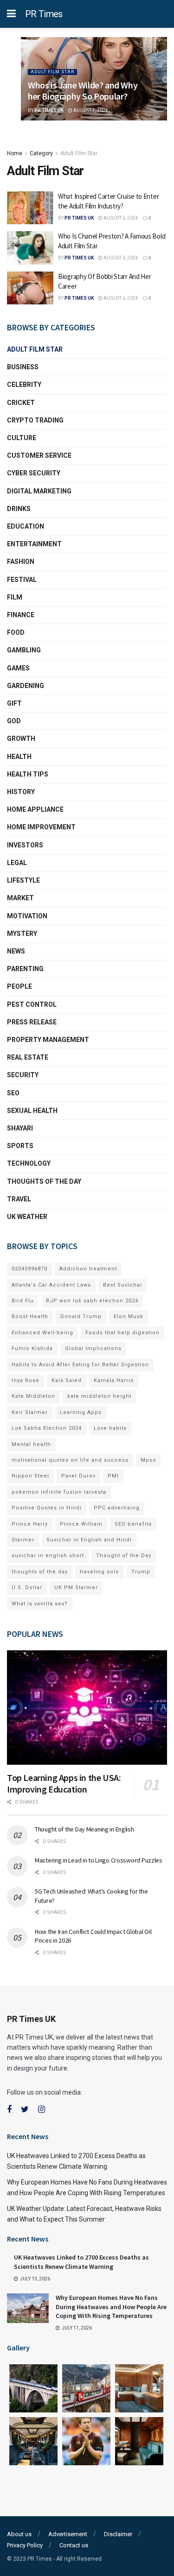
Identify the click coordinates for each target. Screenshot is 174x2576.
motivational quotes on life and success (70, 1460)
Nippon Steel (30, 1476)
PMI (113, 1476)
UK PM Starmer (76, 1588)
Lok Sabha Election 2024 (47, 1428)
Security (23, 1075)
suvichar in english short (48, 1556)
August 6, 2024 (120, 218)
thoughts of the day (44, 1181)
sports (20, 1146)
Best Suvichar (123, 1285)
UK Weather (27, 1217)
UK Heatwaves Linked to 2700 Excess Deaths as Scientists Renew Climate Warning (81, 2262)
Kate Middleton (33, 1396)
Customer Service (39, 455)
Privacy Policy (25, 2545)
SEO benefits (133, 1524)
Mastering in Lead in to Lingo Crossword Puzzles (99, 1860)
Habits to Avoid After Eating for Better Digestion (80, 1365)
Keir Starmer (30, 1412)
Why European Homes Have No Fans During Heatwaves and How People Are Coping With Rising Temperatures (111, 2307)
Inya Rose (26, 1380)
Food (16, 632)
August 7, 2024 (90, 110)
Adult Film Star (52, 72)
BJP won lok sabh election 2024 (92, 1301)
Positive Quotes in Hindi (47, 1508)
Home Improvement (41, 827)
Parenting (25, 969)
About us (19, 2534)
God (14, 721)
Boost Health (30, 1316)
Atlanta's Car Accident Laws (51, 1285)
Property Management (48, 1040)
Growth (21, 739)
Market (20, 898)
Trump (141, 1572)
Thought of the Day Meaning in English (84, 1829)
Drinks (19, 509)
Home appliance (35, 809)
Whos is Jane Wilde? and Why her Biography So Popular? (83, 91)
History (21, 792)
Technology (29, 1163)
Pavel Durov (78, 1476)
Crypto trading (35, 420)
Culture (22, 438)
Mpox (148, 1460)
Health (19, 757)
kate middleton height (99, 1396)
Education (26, 526)
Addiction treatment (88, 1269)
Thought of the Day (124, 1556)
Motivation (27, 916)
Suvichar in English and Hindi (89, 1540)
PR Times (44, 14)
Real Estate (28, 1057)
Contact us (74, 2545)
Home (15, 153)
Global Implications (93, 1348)
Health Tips (28, 774)
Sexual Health (32, 1111)
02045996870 (29, 1269)
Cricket (21, 403)
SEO (13, 1093)
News (16, 951)
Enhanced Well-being (42, 1333)
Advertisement (68, 2534)
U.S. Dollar (27, 1588)
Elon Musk (129, 1316)
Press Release (32, 1022)
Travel (19, 1199)
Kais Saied (67, 1380)
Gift (14, 703)
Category (41, 153)
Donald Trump (81, 1316)
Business (23, 367)
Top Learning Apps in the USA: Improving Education (64, 1783)
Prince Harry (30, 1524)
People (19, 986)
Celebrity (24, 385)
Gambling (24, 650)
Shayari (20, 1128)
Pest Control (32, 1004)
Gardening (26, 686)
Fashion (21, 562)
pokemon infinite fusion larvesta (59, 1492)
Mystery (22, 934)
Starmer (23, 1540)
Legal (17, 863)
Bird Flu (23, 1301)
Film (15, 597)
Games (18, 668)
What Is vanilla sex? (40, 1604)
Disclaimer (118, 2534)
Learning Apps (81, 1412)
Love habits (110, 1428)
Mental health (31, 1444)
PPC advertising (117, 1508)
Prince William (81, 1524)
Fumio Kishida (32, 1348)
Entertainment (34, 544)
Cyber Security (34, 473)
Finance (21, 615)
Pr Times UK (49, 110)
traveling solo (100, 1572)
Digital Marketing (39, 491)
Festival (22, 580)
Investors (25, 845)
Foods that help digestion (122, 1333)
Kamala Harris (114, 1380)
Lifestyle (23, 880)
